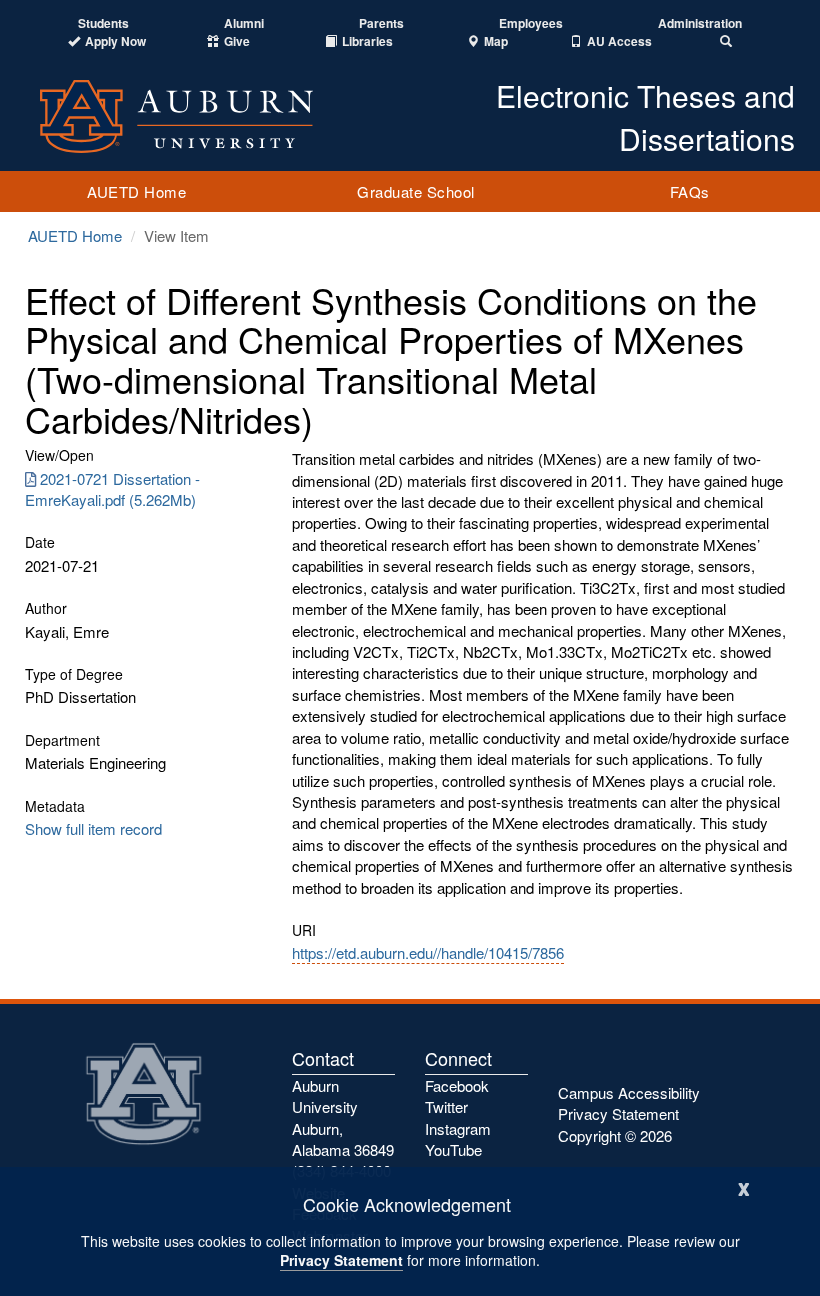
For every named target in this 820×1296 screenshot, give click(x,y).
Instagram (458, 1128)
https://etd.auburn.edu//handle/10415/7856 (428, 952)
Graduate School (416, 191)
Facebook (457, 1085)
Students (103, 23)
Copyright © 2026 (615, 1135)
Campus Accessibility (629, 1092)
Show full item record (93, 828)
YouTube (453, 1149)
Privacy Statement (341, 1260)
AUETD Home (136, 191)
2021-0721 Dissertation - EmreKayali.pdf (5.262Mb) (112, 489)
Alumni (244, 23)
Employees (531, 23)
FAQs (690, 191)
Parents (381, 23)
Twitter (446, 1106)
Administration (700, 23)
